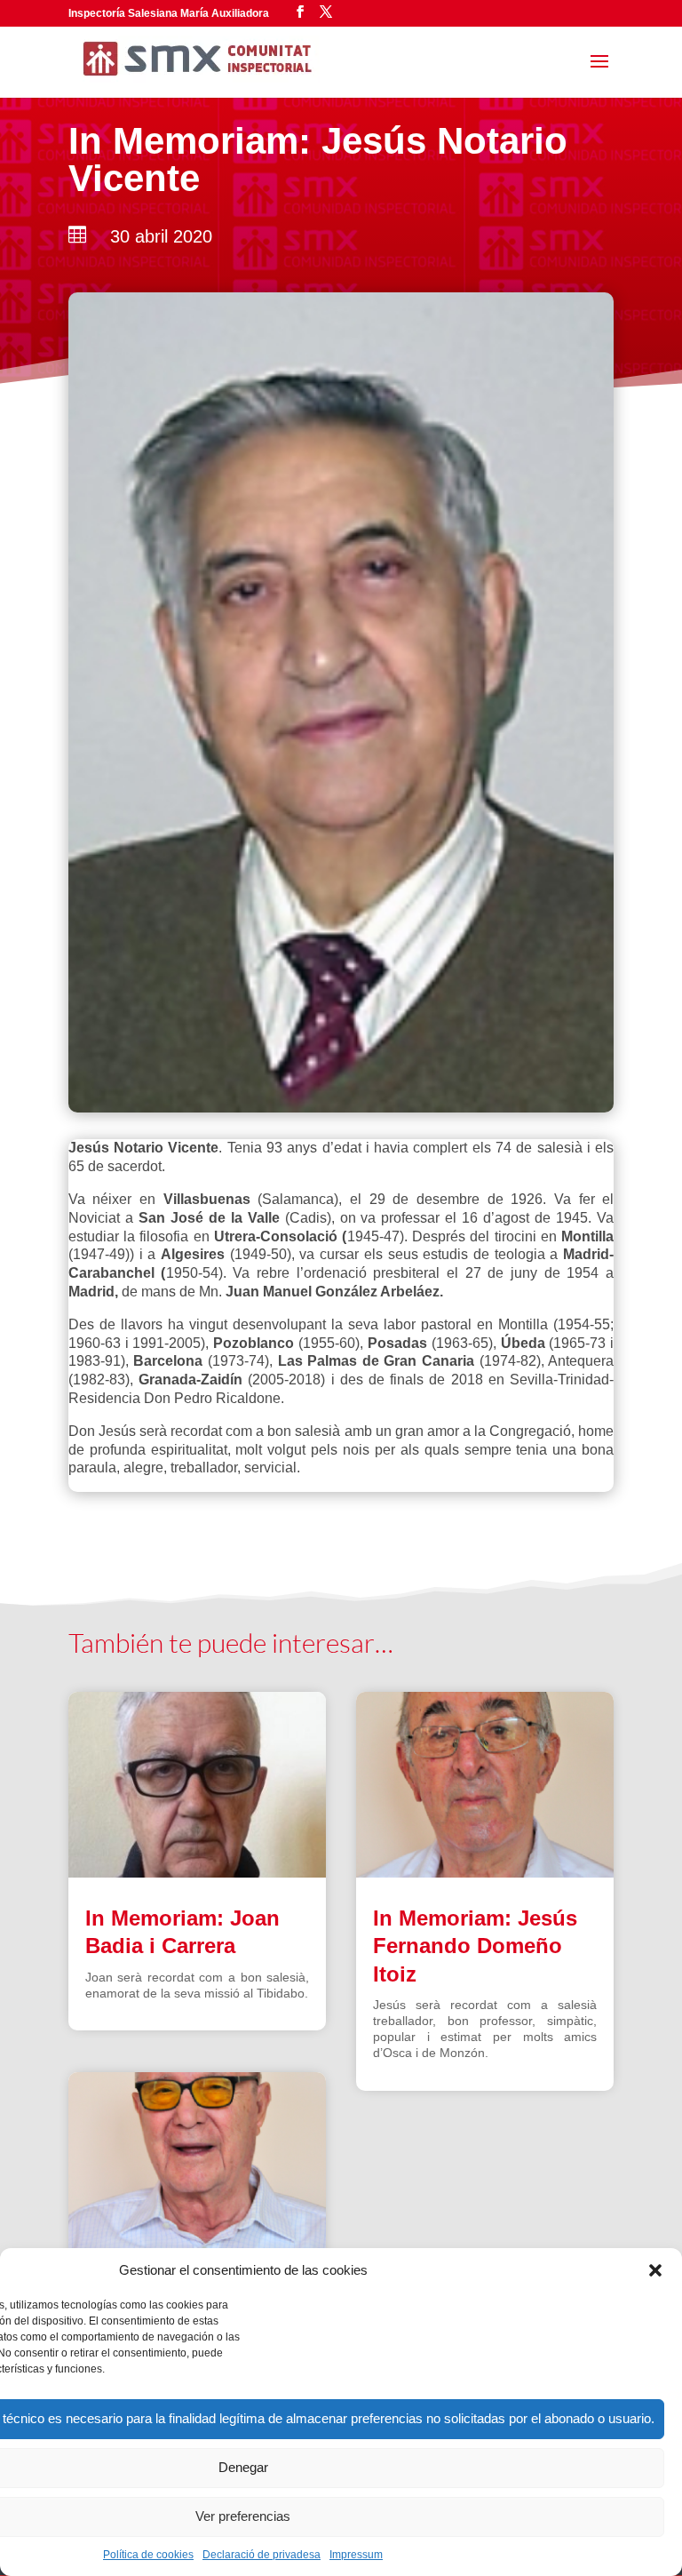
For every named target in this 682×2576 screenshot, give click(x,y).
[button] (655, 2270)
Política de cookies (148, 2555)
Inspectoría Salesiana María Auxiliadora (169, 13)
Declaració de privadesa (262, 2555)
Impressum (356, 2555)
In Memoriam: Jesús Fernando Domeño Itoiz (475, 1946)
